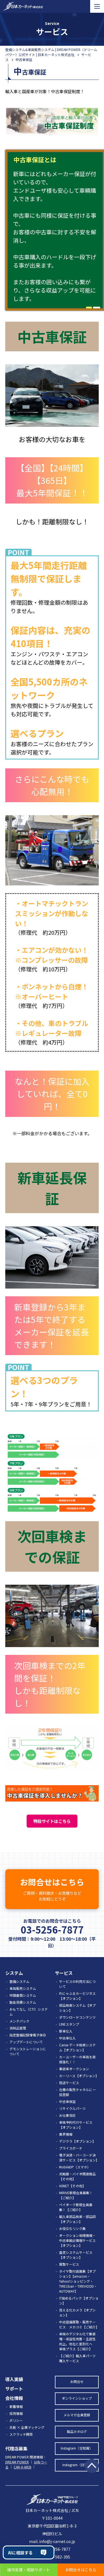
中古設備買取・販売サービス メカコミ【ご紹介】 (79, 2324)
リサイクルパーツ (72, 2108)
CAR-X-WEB (22, 2467)
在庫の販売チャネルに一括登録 (77, 2092)
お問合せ (77, 2381)
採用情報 (16, 2413)
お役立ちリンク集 (72, 2228)
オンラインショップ (77, 2398)
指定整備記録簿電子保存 (28, 2035)
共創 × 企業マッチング (27, 2427)
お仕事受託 (67, 2115)
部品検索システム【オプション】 (77, 2008)
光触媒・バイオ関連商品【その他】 (77, 2176)
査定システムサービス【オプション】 (76, 2255)
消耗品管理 (18, 2028)
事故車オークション (74, 2069)
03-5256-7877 (52, 1930)
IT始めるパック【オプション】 (79, 2301)
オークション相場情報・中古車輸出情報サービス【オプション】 (77, 2240)
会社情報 (14, 2398)
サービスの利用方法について (77, 1984)
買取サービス (69, 2264)
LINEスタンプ (69, 2024)
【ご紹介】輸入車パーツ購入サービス (77, 2358)
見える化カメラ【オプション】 (77, 2312)
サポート (14, 2389)
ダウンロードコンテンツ (77, 2017)
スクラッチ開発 (21, 2434)
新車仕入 (66, 2031)
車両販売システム (23, 1988)
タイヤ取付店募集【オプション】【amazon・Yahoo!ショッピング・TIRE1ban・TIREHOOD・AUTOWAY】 (78, 2281)
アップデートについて (26, 2042)
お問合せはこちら (52, 1889)
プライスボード (71, 2148)
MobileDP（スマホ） (75, 2167)
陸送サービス (69, 2083)
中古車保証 (67, 2101)
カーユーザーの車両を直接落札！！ (77, 2059)
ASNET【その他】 (72, 2186)
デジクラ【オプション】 (77, 2141)
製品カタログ (77, 2431)
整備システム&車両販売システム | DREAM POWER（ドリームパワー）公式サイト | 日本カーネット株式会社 (51, 52)
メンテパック (19, 2021)
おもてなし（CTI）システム (29, 2012)
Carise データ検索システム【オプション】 (77, 2047)
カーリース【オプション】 (79, 2076)
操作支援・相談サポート (29, 2570)
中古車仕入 (67, 2038)
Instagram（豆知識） (77, 2448)
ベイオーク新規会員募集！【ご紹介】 (76, 2207)
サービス (64, 1973)
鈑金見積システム (23, 2002)
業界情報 (66, 2134)
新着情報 (16, 2406)
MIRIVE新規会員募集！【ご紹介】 (76, 2195)
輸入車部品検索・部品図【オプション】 (77, 2219)
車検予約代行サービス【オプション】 (76, 2125)
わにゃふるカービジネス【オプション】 (77, 1996)
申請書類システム (23, 1995)
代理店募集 (16, 2448)
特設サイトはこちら (52, 1821)
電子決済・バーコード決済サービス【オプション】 (79, 2157)
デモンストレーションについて (28, 2051)
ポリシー (16, 2420)
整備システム (19, 1981)
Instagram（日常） (77, 2465)
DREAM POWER (17, 2462)
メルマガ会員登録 (77, 2415)
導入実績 (14, 2379)
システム (14, 1973)
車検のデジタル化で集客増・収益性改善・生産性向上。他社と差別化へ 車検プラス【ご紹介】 (77, 2341)
